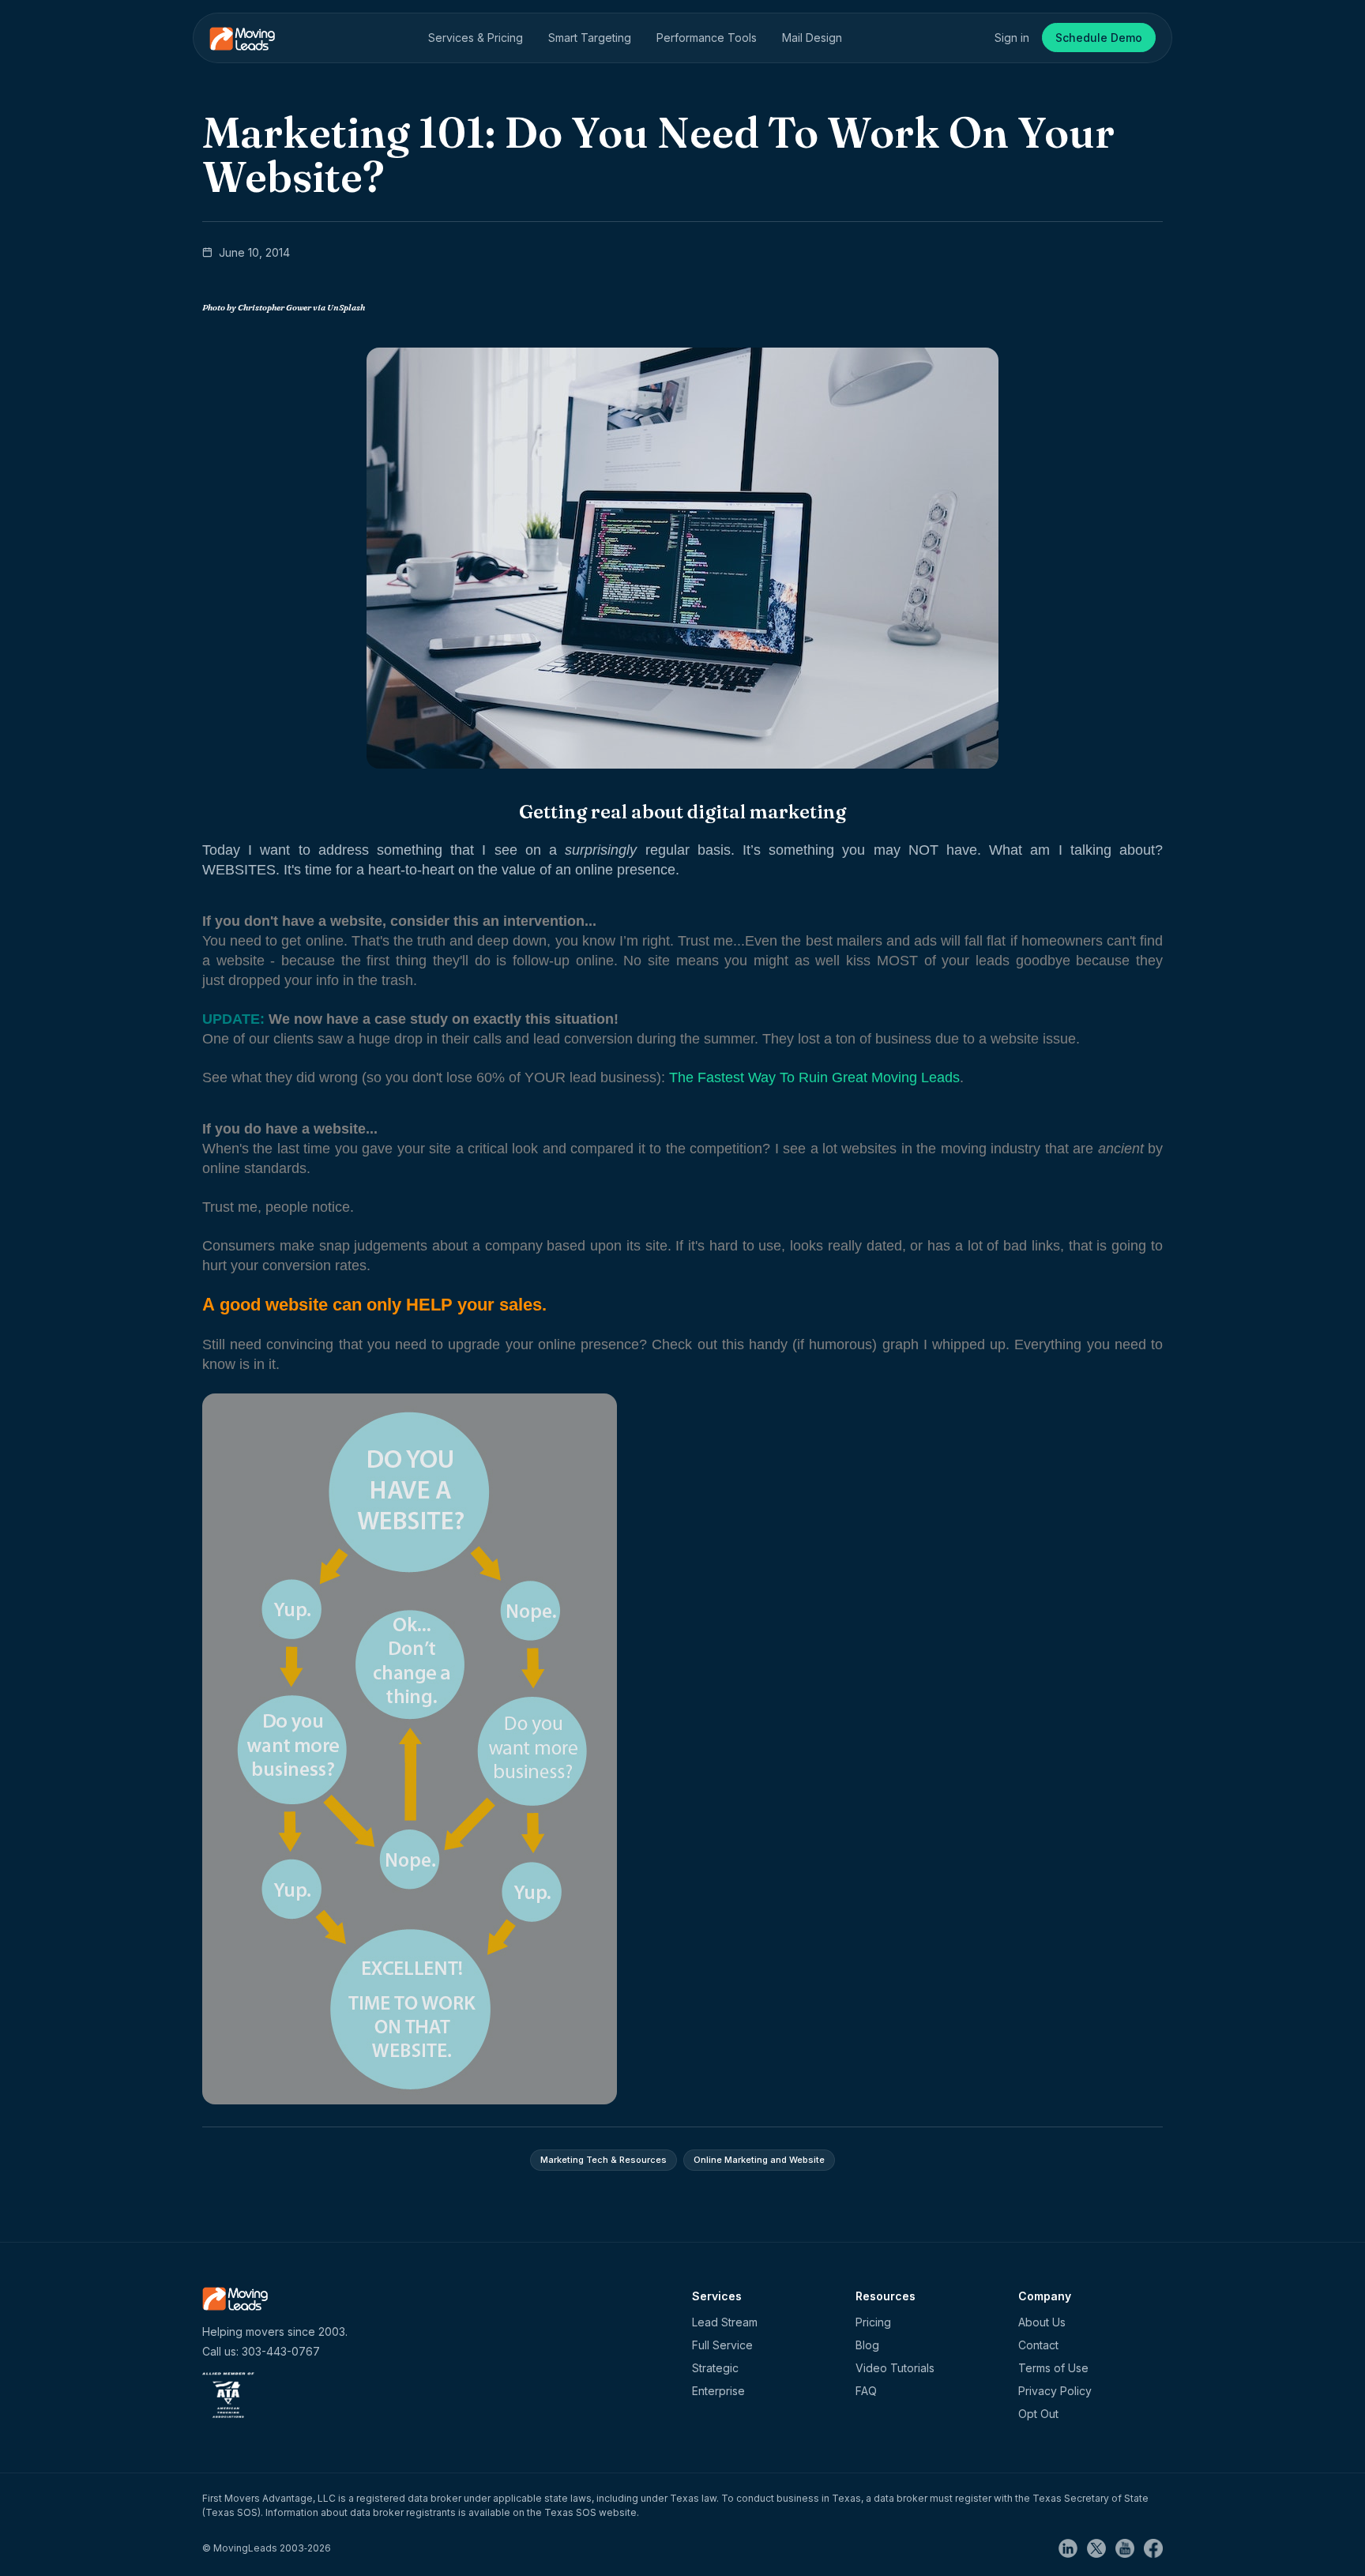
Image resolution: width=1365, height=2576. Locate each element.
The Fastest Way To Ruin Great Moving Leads (814, 1077)
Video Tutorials (895, 2368)
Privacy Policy (1055, 2391)
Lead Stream (725, 2322)
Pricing (873, 2322)
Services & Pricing (476, 38)
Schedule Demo (1099, 38)
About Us (1042, 2322)
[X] (1101, 2547)
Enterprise (718, 2391)
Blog (867, 2345)
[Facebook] (1153, 2547)
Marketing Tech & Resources (604, 2160)
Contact (1038, 2345)
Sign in (1012, 38)
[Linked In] (1073, 2547)
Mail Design (812, 38)
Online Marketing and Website (759, 2160)
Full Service (722, 2345)
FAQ (866, 2391)
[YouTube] (1130, 2547)
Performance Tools (707, 38)
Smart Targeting (590, 38)
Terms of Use (1053, 2368)
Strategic (715, 2368)
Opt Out (1038, 2414)
